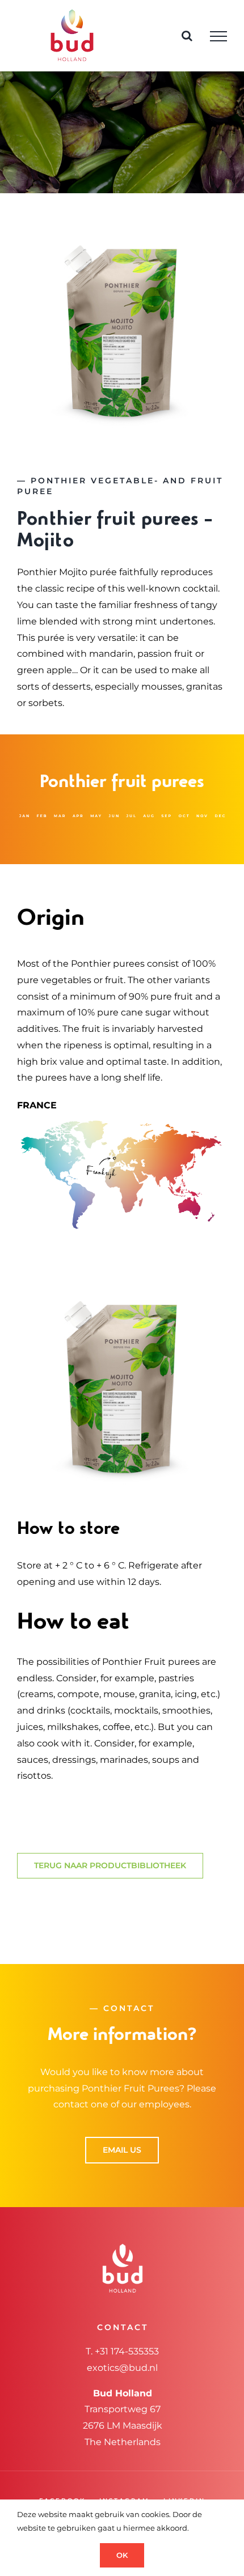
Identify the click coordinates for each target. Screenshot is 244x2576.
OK (122, 2555)
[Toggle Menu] (218, 36)
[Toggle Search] (187, 36)
